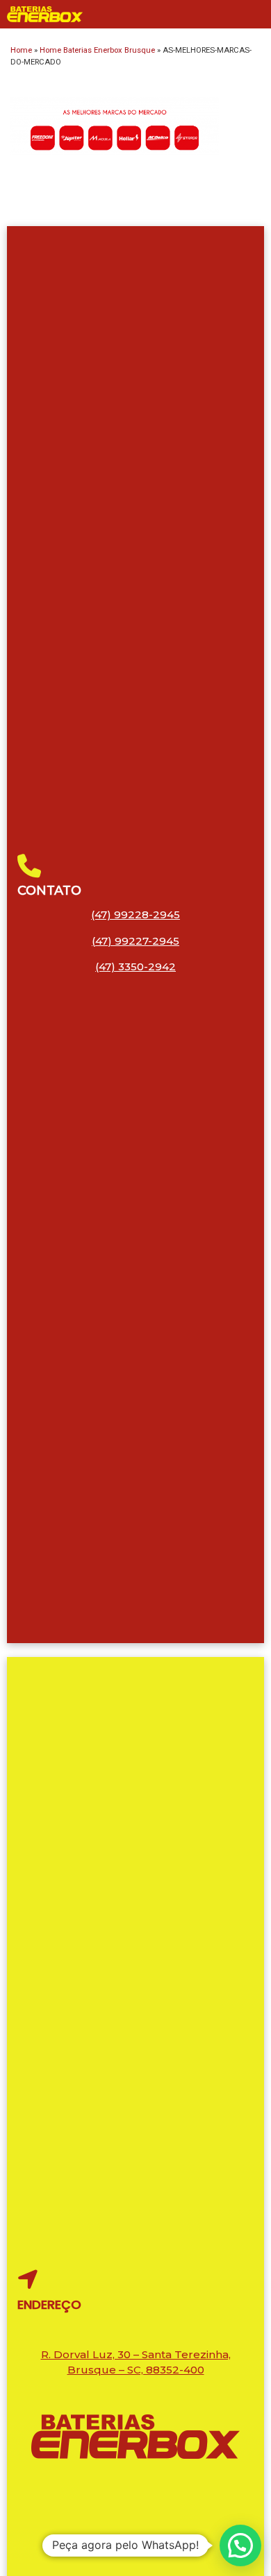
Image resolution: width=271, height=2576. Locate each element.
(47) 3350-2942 (135, 967)
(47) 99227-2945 (135, 941)
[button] (240, 2545)
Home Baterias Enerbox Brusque (97, 50)
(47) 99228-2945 (135, 915)
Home (21, 50)
